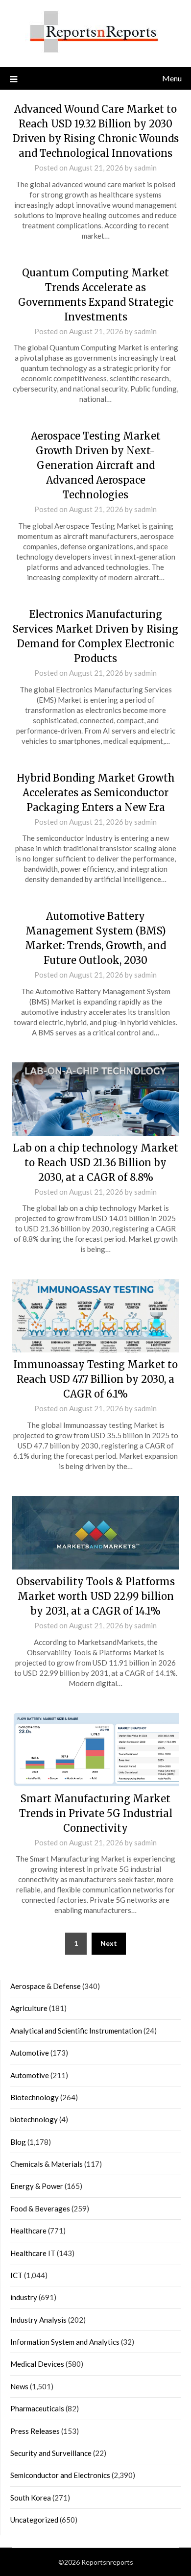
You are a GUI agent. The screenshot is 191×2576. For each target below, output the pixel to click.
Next (109, 1943)
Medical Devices (37, 2364)
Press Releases (35, 2431)
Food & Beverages (40, 2208)
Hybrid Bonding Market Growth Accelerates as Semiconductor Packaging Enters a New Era (96, 793)
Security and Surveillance (51, 2453)
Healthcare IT (33, 2253)
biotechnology (34, 2119)
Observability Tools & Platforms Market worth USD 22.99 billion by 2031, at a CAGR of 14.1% (95, 1596)
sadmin (145, 168)
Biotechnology (35, 2097)
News (19, 2386)
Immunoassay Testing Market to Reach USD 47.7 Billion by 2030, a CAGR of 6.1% (95, 1379)
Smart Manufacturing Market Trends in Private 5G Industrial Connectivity (96, 1813)
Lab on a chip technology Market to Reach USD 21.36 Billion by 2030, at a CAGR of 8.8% (95, 1163)
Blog (18, 2142)
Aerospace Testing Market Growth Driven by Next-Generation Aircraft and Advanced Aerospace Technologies (96, 465)
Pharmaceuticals (37, 2408)
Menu (172, 78)
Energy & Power (37, 2186)
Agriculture (29, 2008)
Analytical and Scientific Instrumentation (76, 2031)
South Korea (31, 2498)
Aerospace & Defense (46, 1986)
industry (24, 2297)
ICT (16, 2275)
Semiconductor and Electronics (60, 2475)
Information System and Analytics (65, 2342)
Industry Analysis (38, 2320)
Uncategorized (34, 2520)
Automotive (30, 2053)
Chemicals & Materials (47, 2164)
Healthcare (28, 2231)
